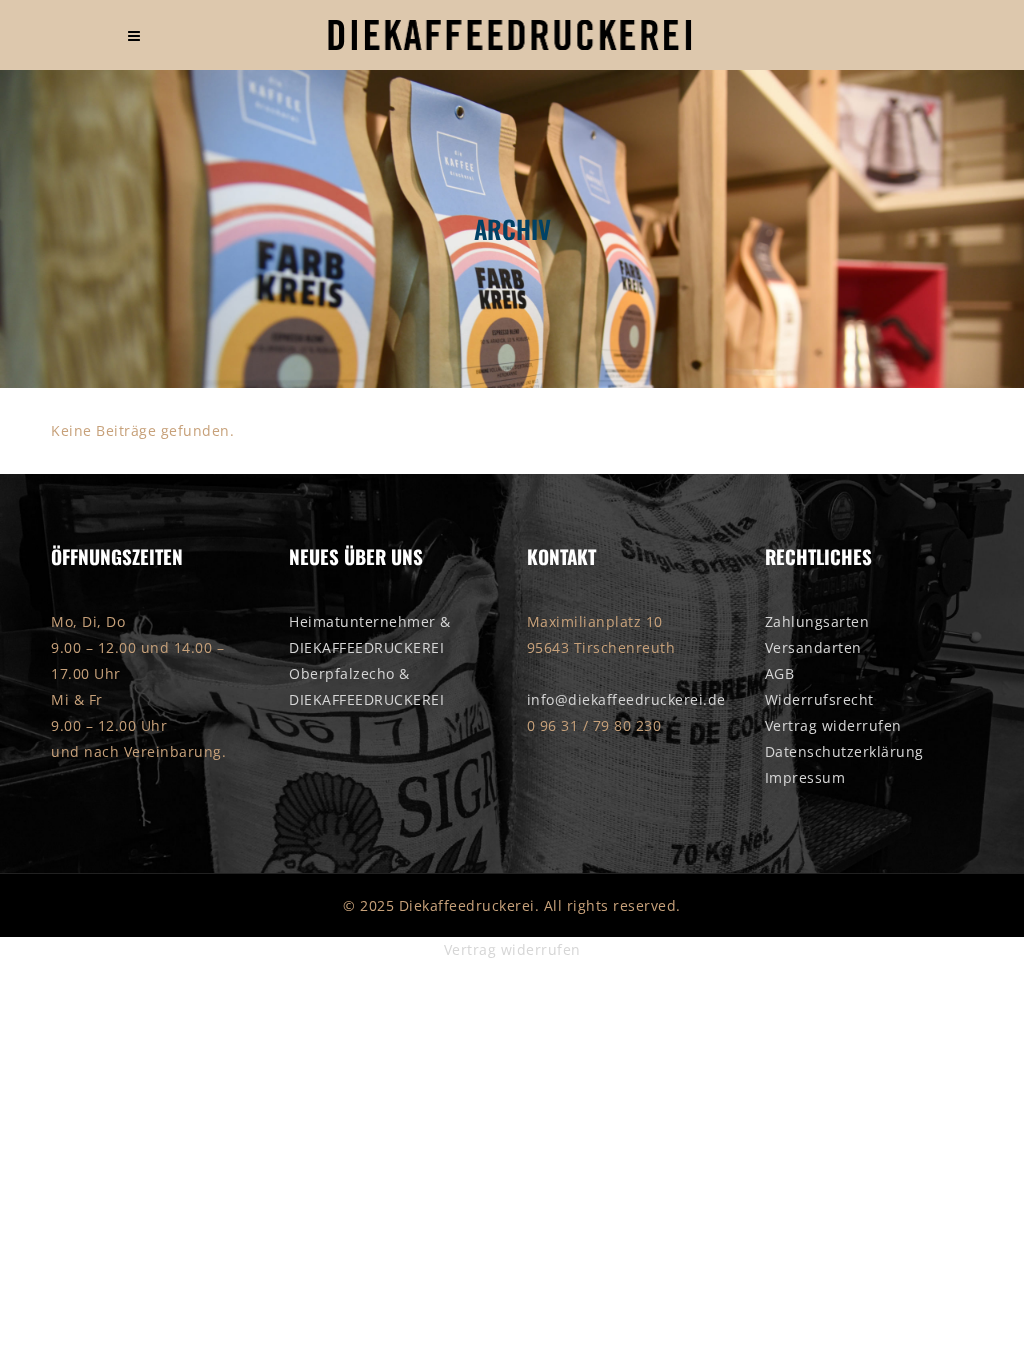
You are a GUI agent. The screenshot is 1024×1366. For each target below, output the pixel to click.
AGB (780, 673)
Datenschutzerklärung (844, 751)
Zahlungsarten (817, 621)
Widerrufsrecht (819, 699)
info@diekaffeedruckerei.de (626, 699)
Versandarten (813, 647)
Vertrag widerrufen (833, 725)
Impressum (805, 777)
